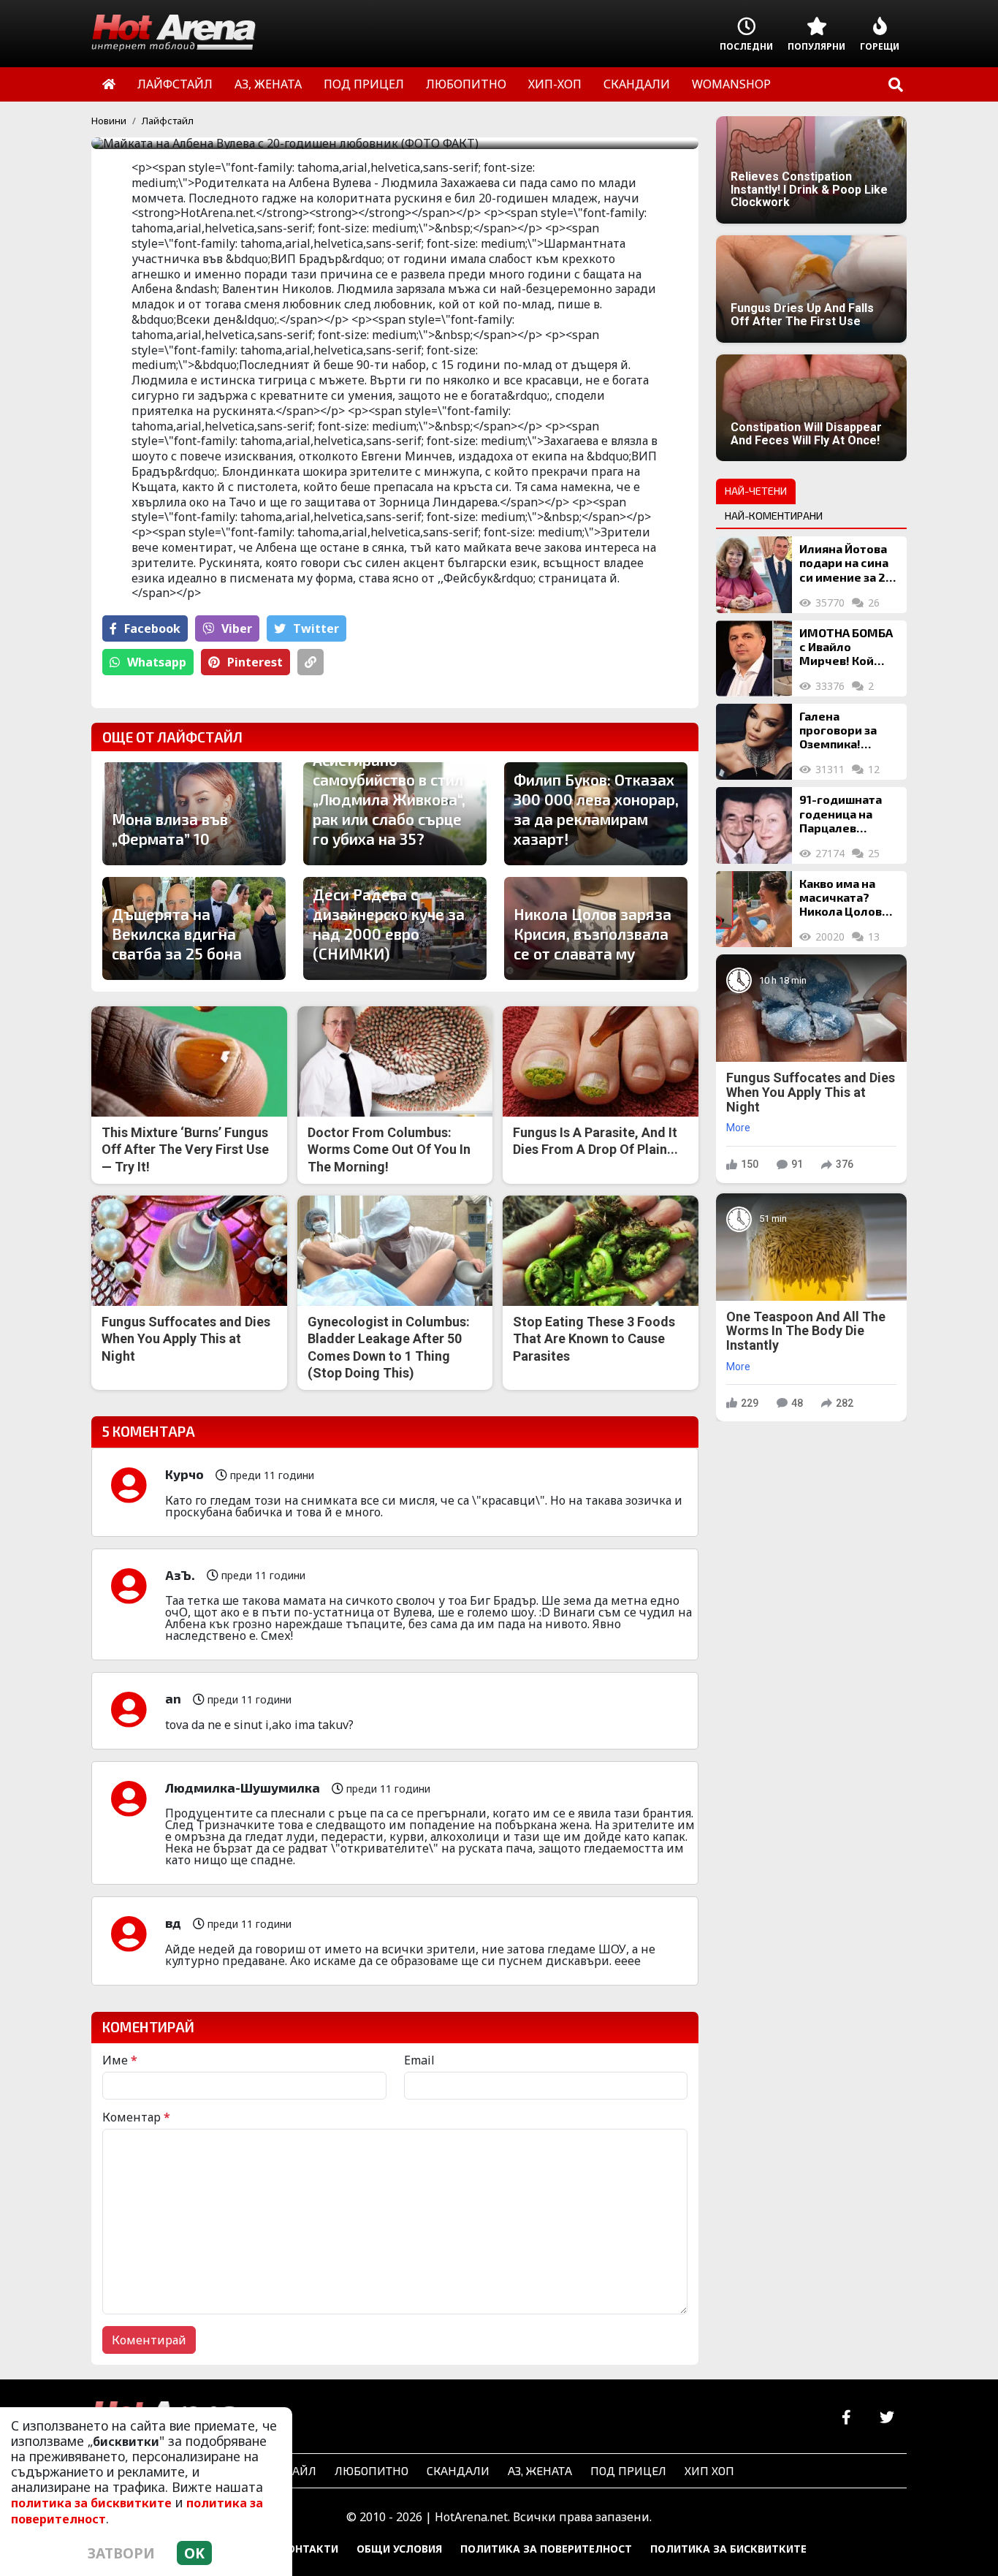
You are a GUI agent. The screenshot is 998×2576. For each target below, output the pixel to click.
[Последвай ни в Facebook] (846, 2418)
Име (120, 2060)
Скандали (458, 2470)
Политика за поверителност (546, 2549)
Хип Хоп (709, 2470)
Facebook (152, 628)
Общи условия (399, 2549)
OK (194, 2553)
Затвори (121, 2553)
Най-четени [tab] (756, 491)
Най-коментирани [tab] (774, 516)
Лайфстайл (168, 121)
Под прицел (628, 2470)
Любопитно (372, 2470)
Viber (237, 628)
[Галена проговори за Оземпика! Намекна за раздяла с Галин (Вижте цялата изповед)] (754, 742)
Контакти (309, 2549)
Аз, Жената (540, 2470)
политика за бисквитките (91, 2503)
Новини (109, 121)
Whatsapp (157, 662)
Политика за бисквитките (728, 2549)
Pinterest (255, 662)
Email (419, 2060)
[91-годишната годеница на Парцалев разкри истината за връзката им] (754, 825)
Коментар (136, 2117)
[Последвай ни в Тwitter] (887, 2418)
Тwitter (316, 628)
